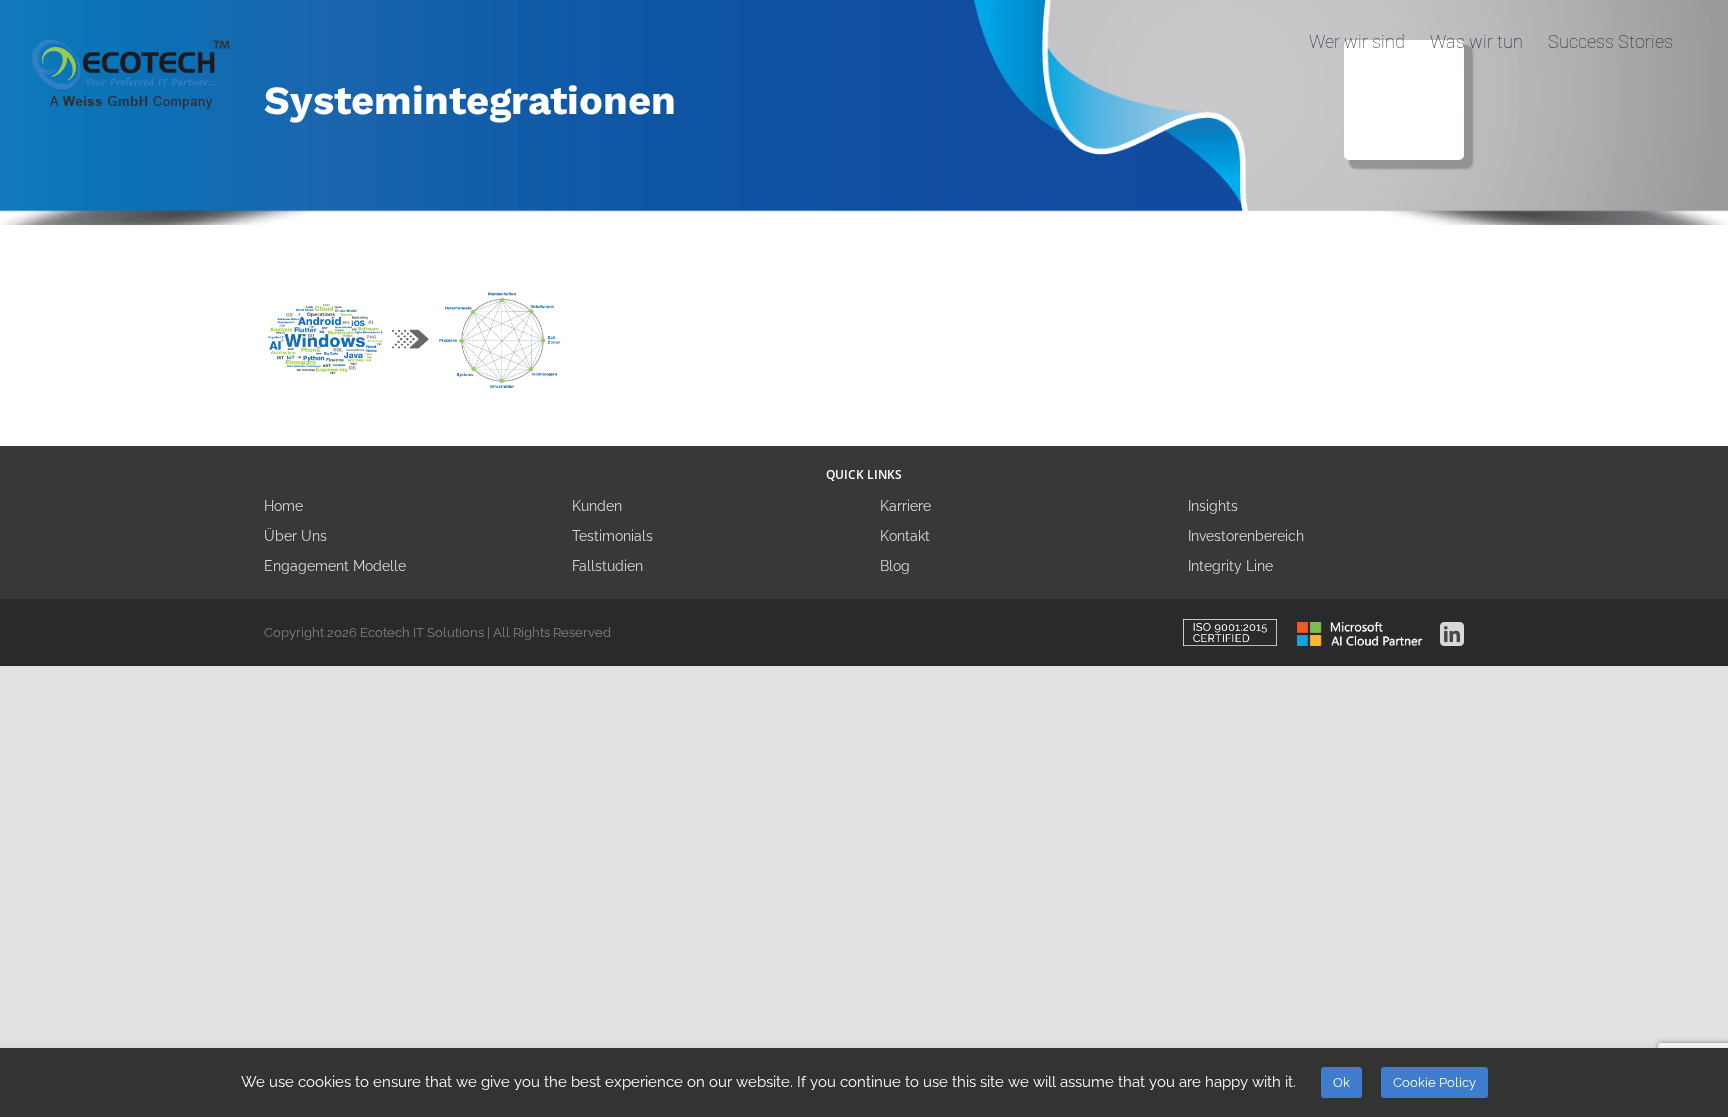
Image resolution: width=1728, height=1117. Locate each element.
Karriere (905, 506)
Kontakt (905, 536)
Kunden (597, 506)
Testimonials (612, 536)
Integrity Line (1230, 566)
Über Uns (295, 536)
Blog (895, 566)
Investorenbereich (1246, 536)
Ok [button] (1341, 1082)
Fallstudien (607, 566)
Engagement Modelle (335, 566)
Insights (1213, 506)
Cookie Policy (1434, 1082)
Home (283, 506)
